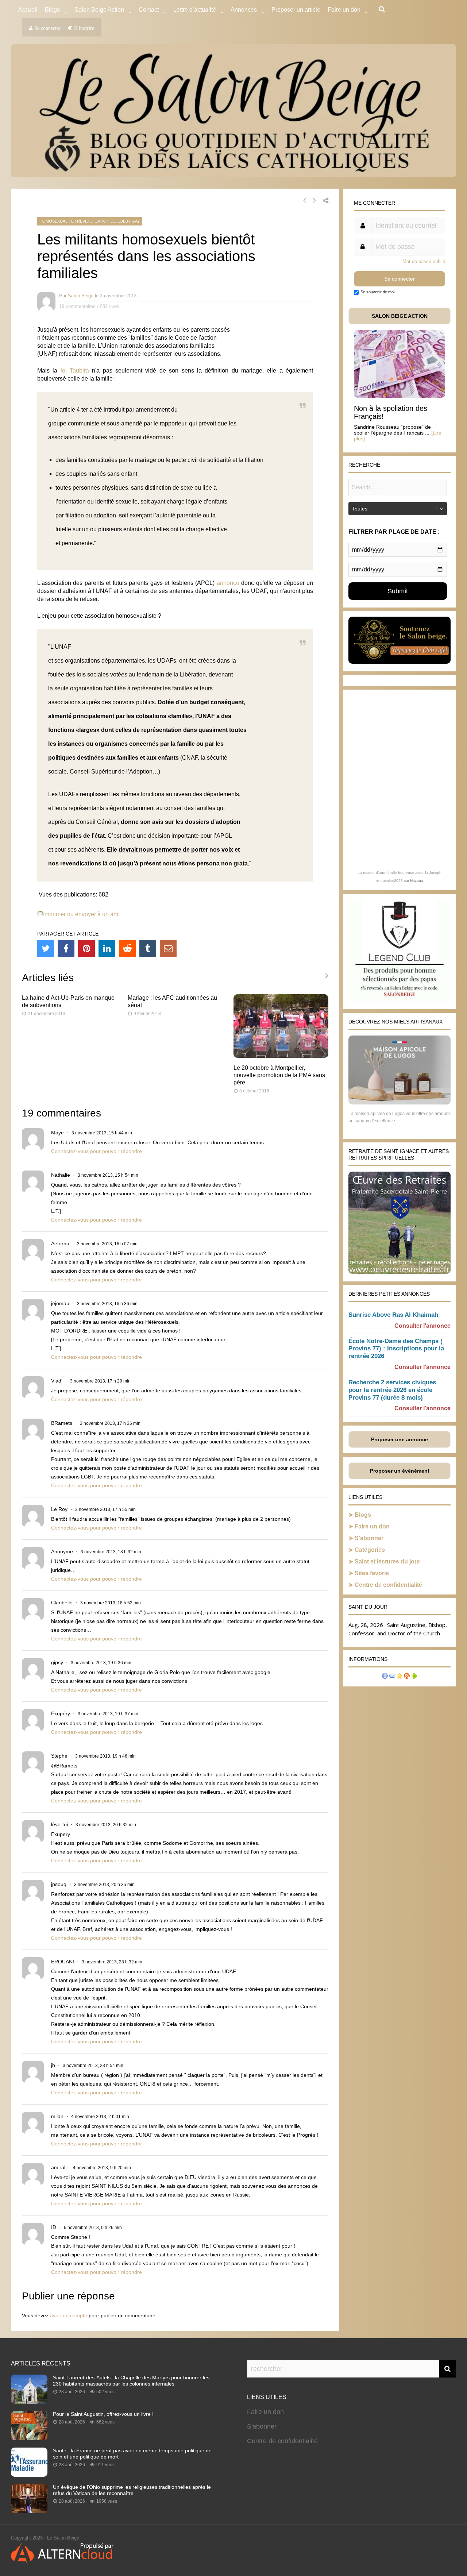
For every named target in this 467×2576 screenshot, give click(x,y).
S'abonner (262, 2426)
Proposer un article (296, 10)
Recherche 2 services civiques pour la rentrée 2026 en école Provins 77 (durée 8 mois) (392, 1390)
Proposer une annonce (400, 1439)
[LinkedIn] (107, 948)
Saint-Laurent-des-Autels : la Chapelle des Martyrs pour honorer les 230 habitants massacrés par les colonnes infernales (131, 2381)
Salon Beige (81, 296)
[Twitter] (46, 948)
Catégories (370, 1550)
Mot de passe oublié (424, 261)
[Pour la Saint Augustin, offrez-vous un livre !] (29, 2438)
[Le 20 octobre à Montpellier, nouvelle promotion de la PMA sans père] (281, 1056)
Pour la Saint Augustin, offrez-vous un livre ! (103, 2414)
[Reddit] (127, 948)
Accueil (28, 10)
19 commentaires (77, 306)
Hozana (417, 881)
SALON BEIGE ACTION (400, 316)
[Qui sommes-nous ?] (385, 1677)
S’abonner (369, 1538)
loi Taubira (75, 371)
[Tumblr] (148, 948)
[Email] (168, 948)
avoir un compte (69, 2315)
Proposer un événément (400, 1471)
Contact (149, 10)
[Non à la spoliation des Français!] (400, 396)
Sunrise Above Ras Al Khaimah (393, 1315)
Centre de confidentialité (388, 1585)
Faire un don (372, 1526)
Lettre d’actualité (195, 10)
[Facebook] (66, 948)
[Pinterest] (86, 948)
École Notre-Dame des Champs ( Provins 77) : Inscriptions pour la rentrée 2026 (396, 1349)
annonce (228, 583)
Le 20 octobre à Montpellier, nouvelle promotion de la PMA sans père (279, 1075)
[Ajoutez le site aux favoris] (400, 1677)
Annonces (244, 10)
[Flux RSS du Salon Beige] (407, 1677)
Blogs (52, 10)
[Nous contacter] (392, 1677)
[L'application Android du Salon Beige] (414, 1677)
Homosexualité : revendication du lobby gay (90, 221)
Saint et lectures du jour (387, 1561)
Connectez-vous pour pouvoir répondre (97, 1151)
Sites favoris (372, 1573)
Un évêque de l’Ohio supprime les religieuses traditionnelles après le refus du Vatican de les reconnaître (132, 2490)
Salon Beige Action (99, 10)
